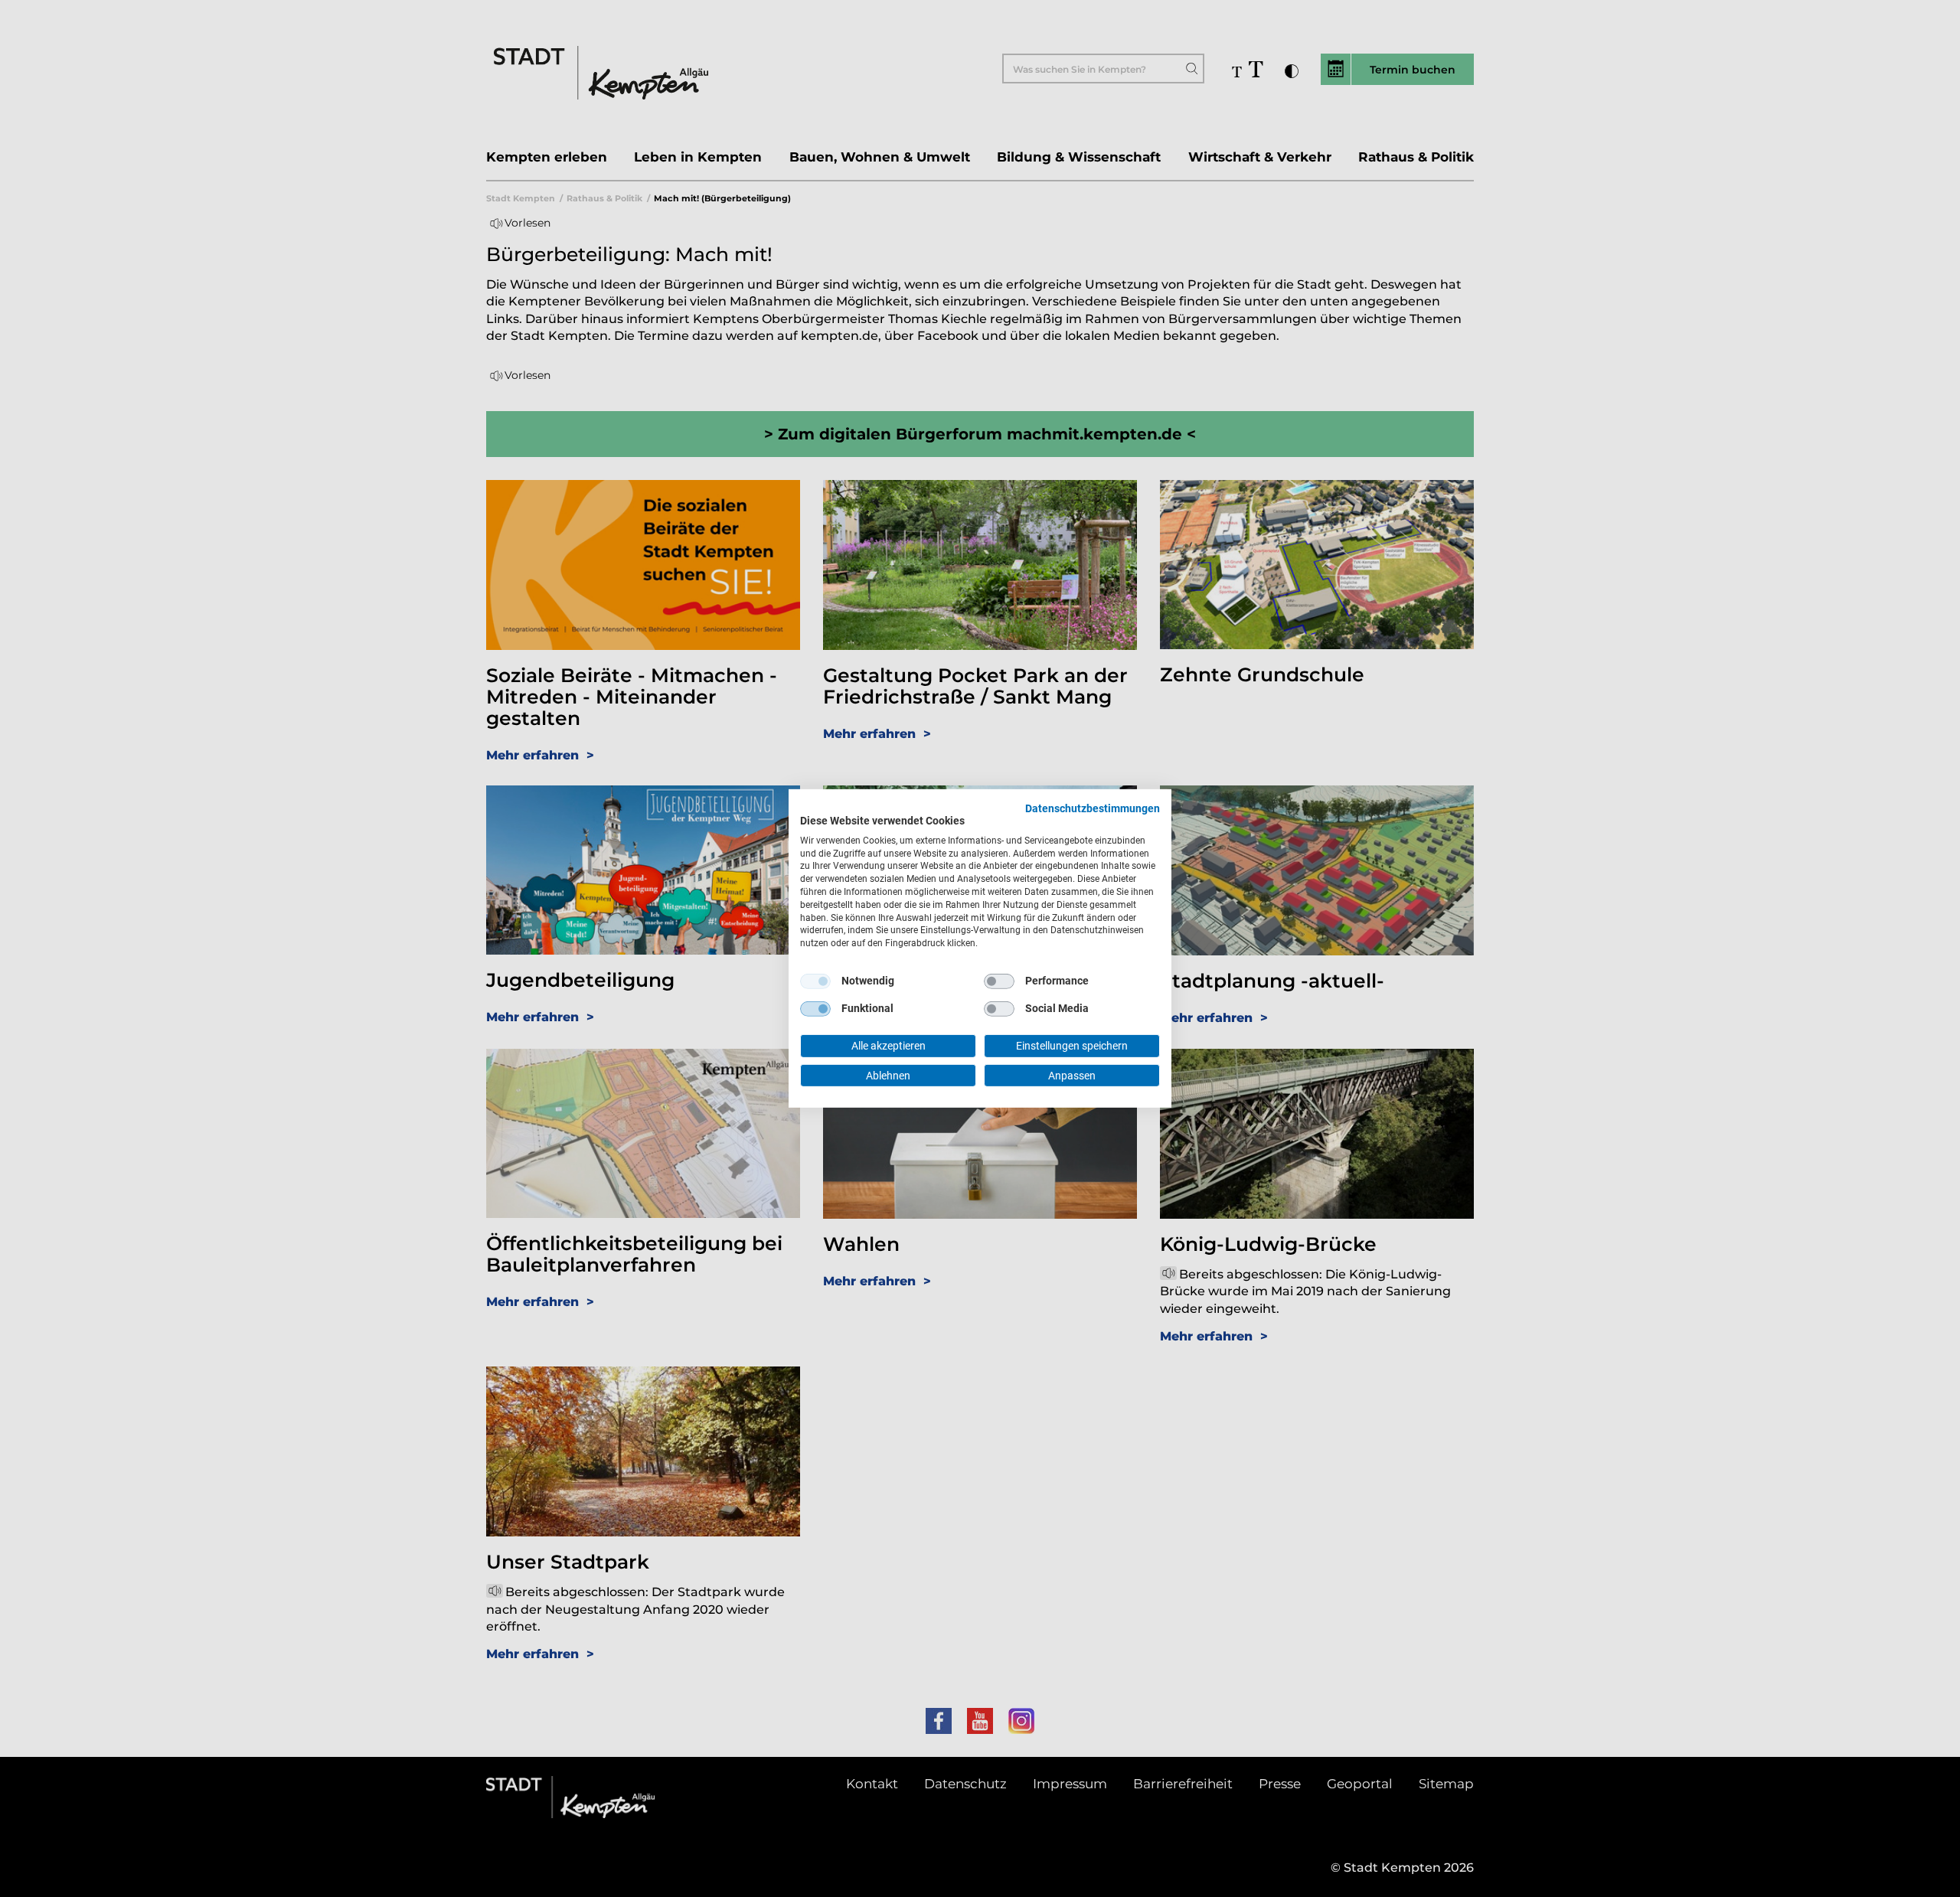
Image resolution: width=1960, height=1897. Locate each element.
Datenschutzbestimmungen (1093, 808)
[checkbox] (815, 981)
